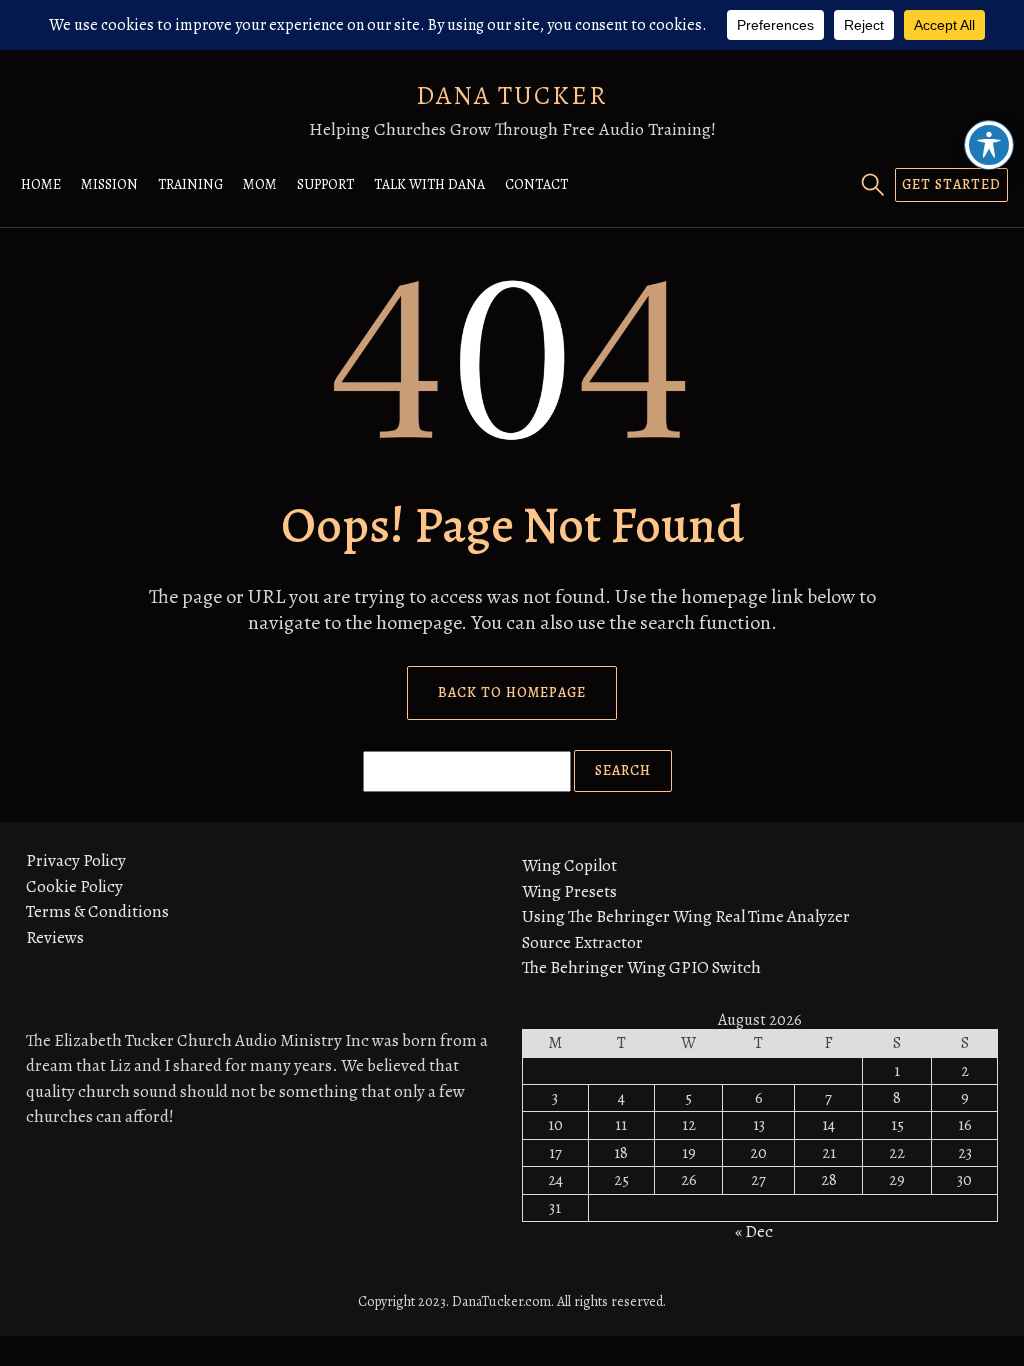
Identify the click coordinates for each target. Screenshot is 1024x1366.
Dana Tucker (512, 95)
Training (190, 184)
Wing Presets (569, 891)
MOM (260, 184)
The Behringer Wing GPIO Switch (641, 967)
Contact (536, 184)
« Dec (754, 1231)
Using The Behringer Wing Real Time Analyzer (686, 916)
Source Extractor (582, 942)
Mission (109, 184)
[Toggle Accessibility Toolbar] (989, 145)
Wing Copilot (569, 865)
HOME (41, 184)
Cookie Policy (74, 886)
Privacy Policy (76, 860)
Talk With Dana (429, 184)
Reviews (55, 937)
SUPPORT (325, 184)
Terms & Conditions (97, 911)
